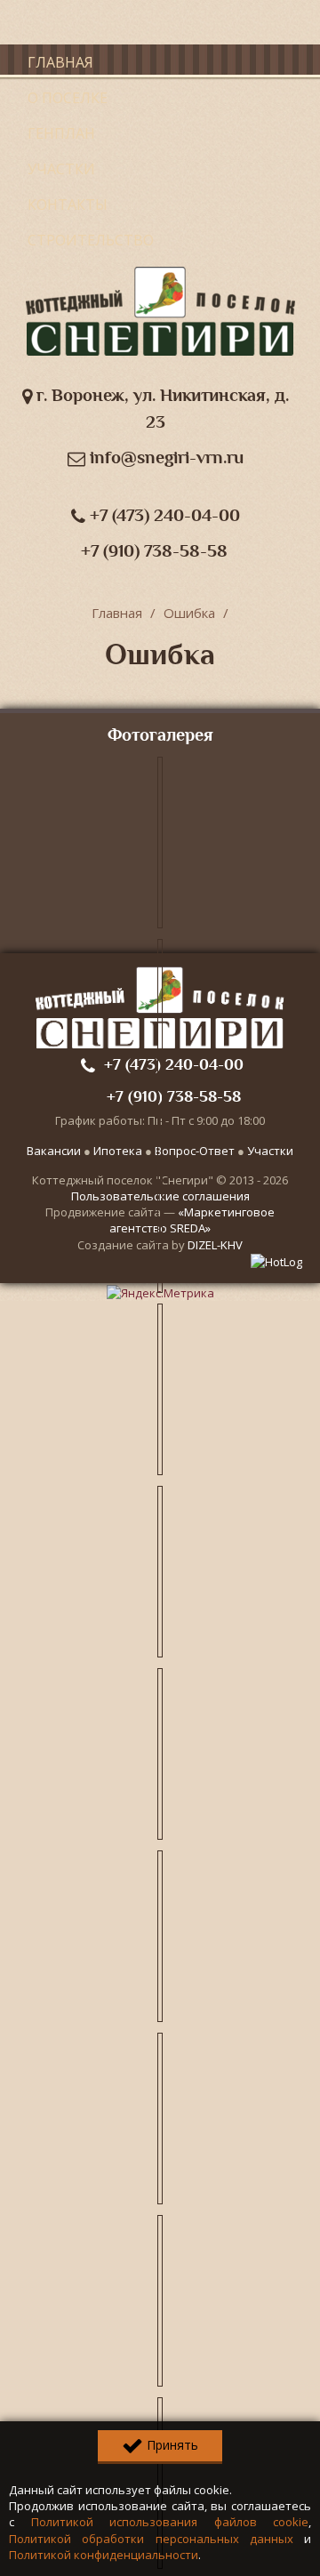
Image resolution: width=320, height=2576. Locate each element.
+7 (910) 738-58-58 (154, 551)
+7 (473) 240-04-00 (163, 515)
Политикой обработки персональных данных (151, 2539)
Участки (61, 169)
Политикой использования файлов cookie (170, 2522)
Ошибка (189, 613)
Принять (171, 2445)
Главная (60, 62)
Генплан (61, 133)
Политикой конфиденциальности (104, 2555)
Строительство (91, 240)
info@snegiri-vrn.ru (164, 457)
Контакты (68, 205)
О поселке (68, 98)
